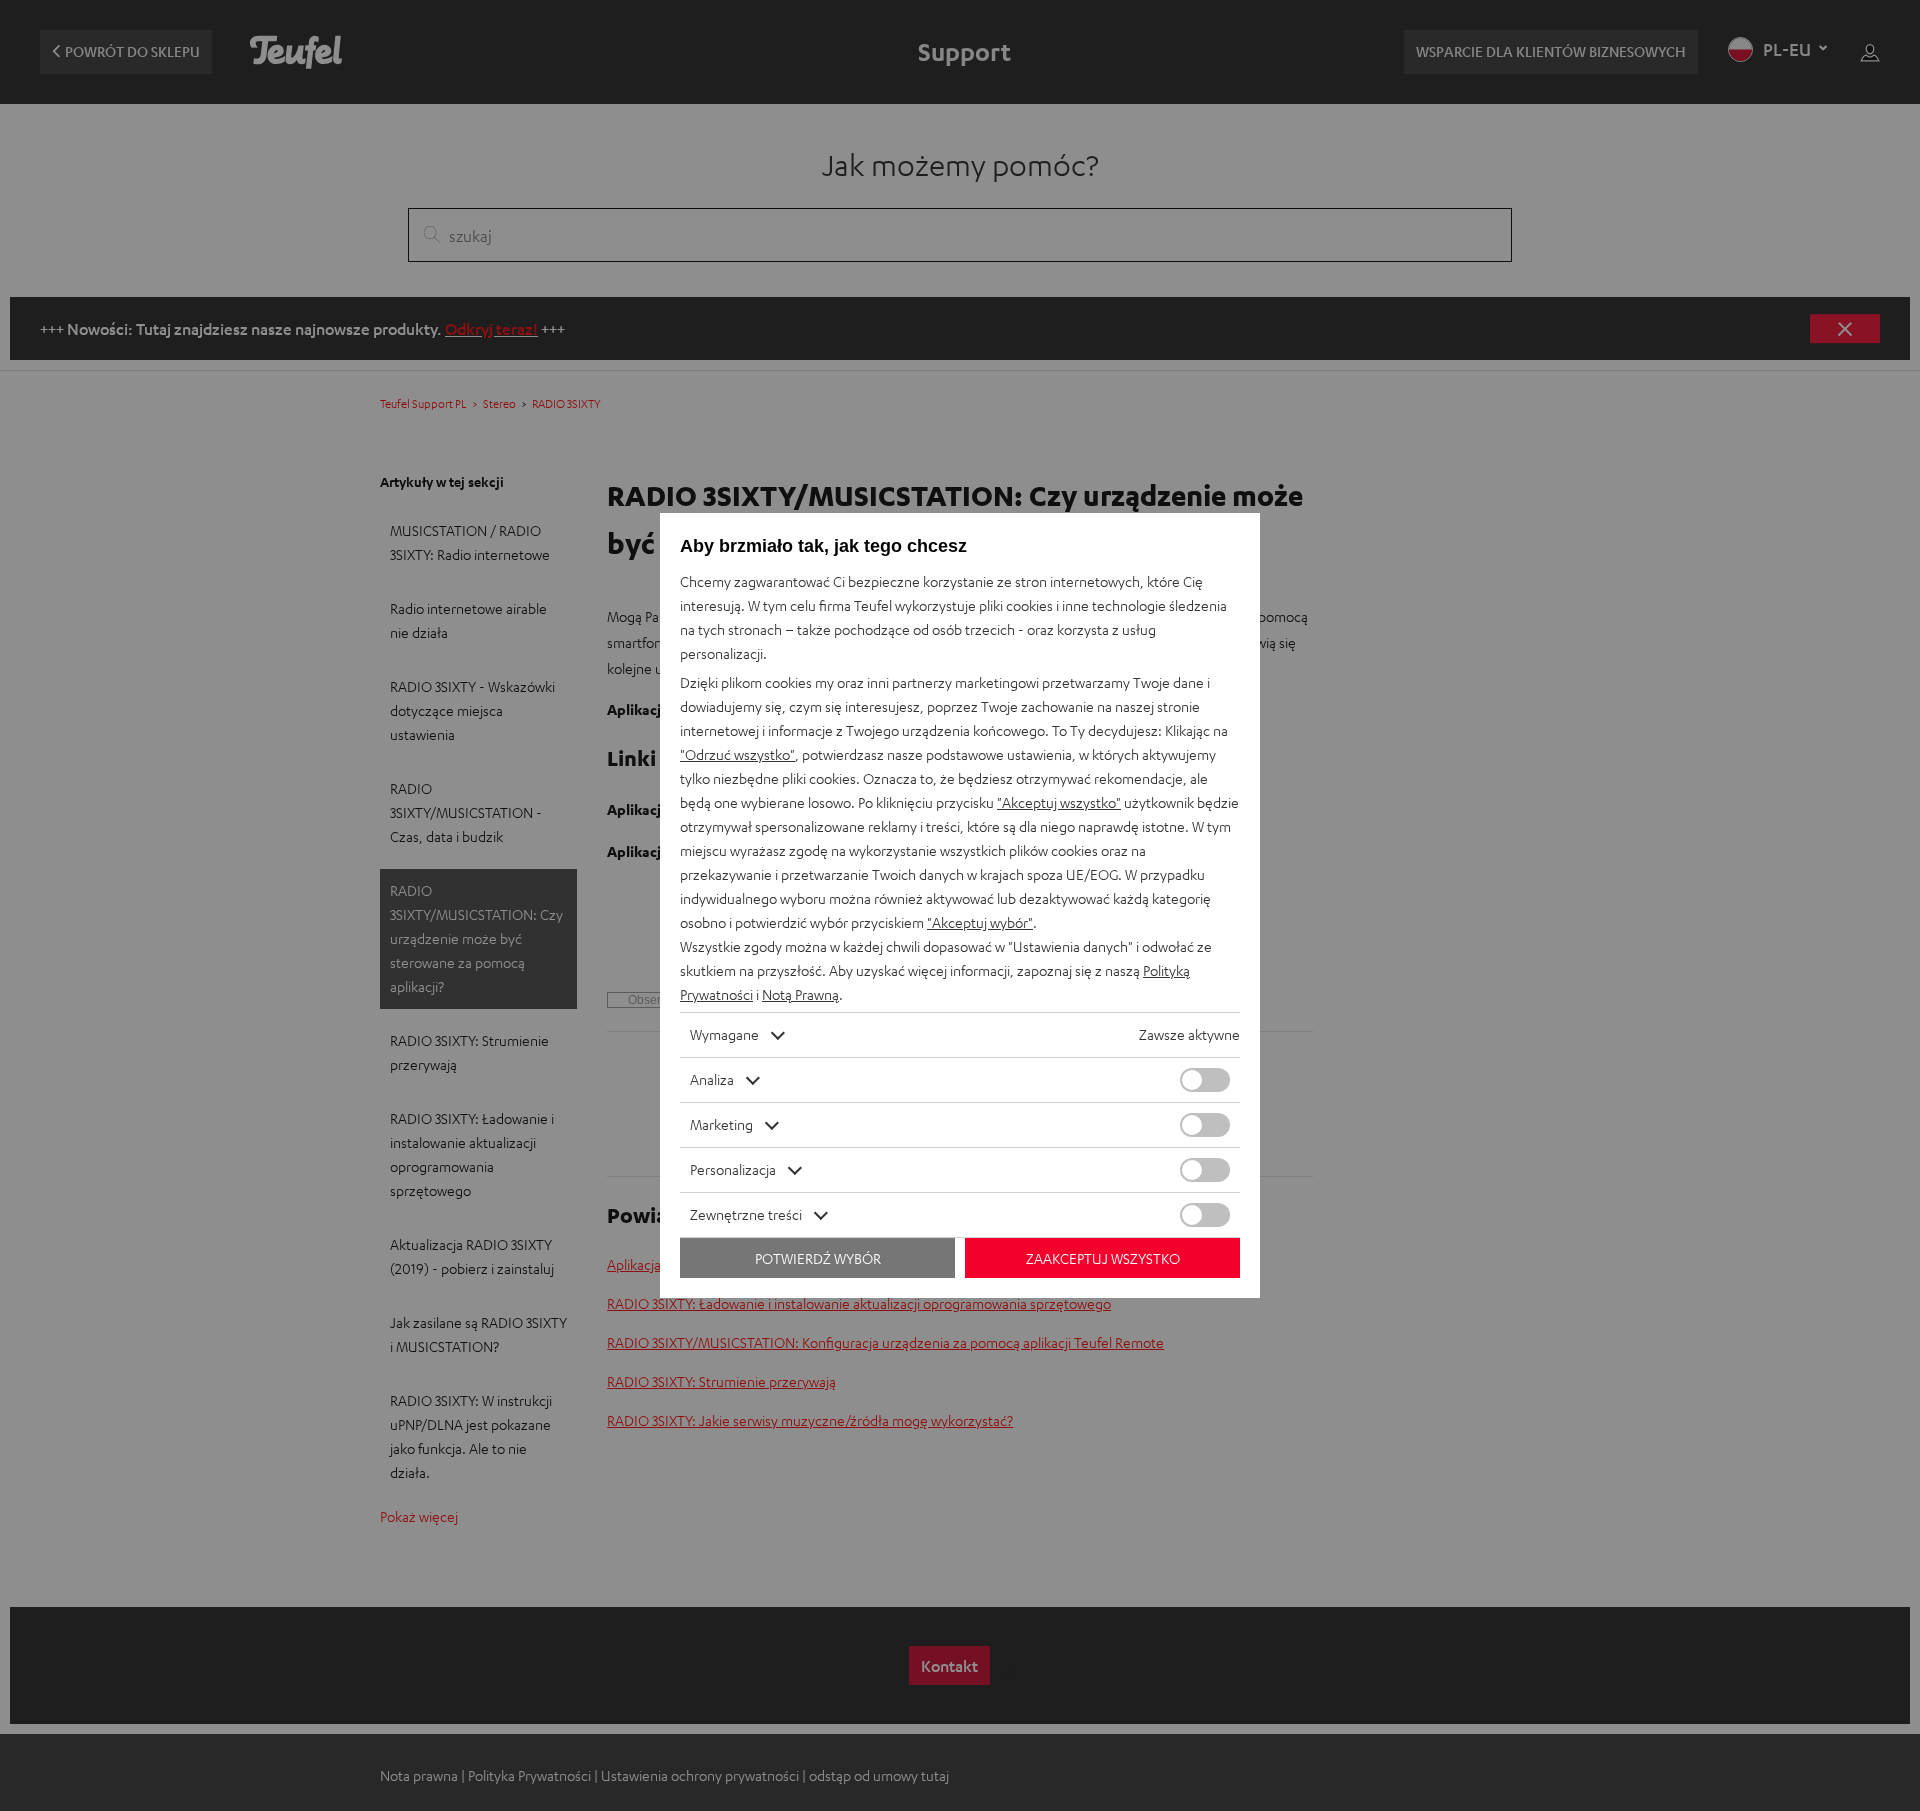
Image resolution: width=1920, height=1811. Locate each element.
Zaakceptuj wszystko (1103, 1258)
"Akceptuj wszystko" (1059, 802)
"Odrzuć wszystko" (737, 754)
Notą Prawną (800, 994)
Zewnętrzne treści (746, 1214)
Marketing (721, 1124)
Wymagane (724, 1034)
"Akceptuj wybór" (980, 922)
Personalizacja (733, 1169)
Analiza (712, 1079)
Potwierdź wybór (818, 1258)
